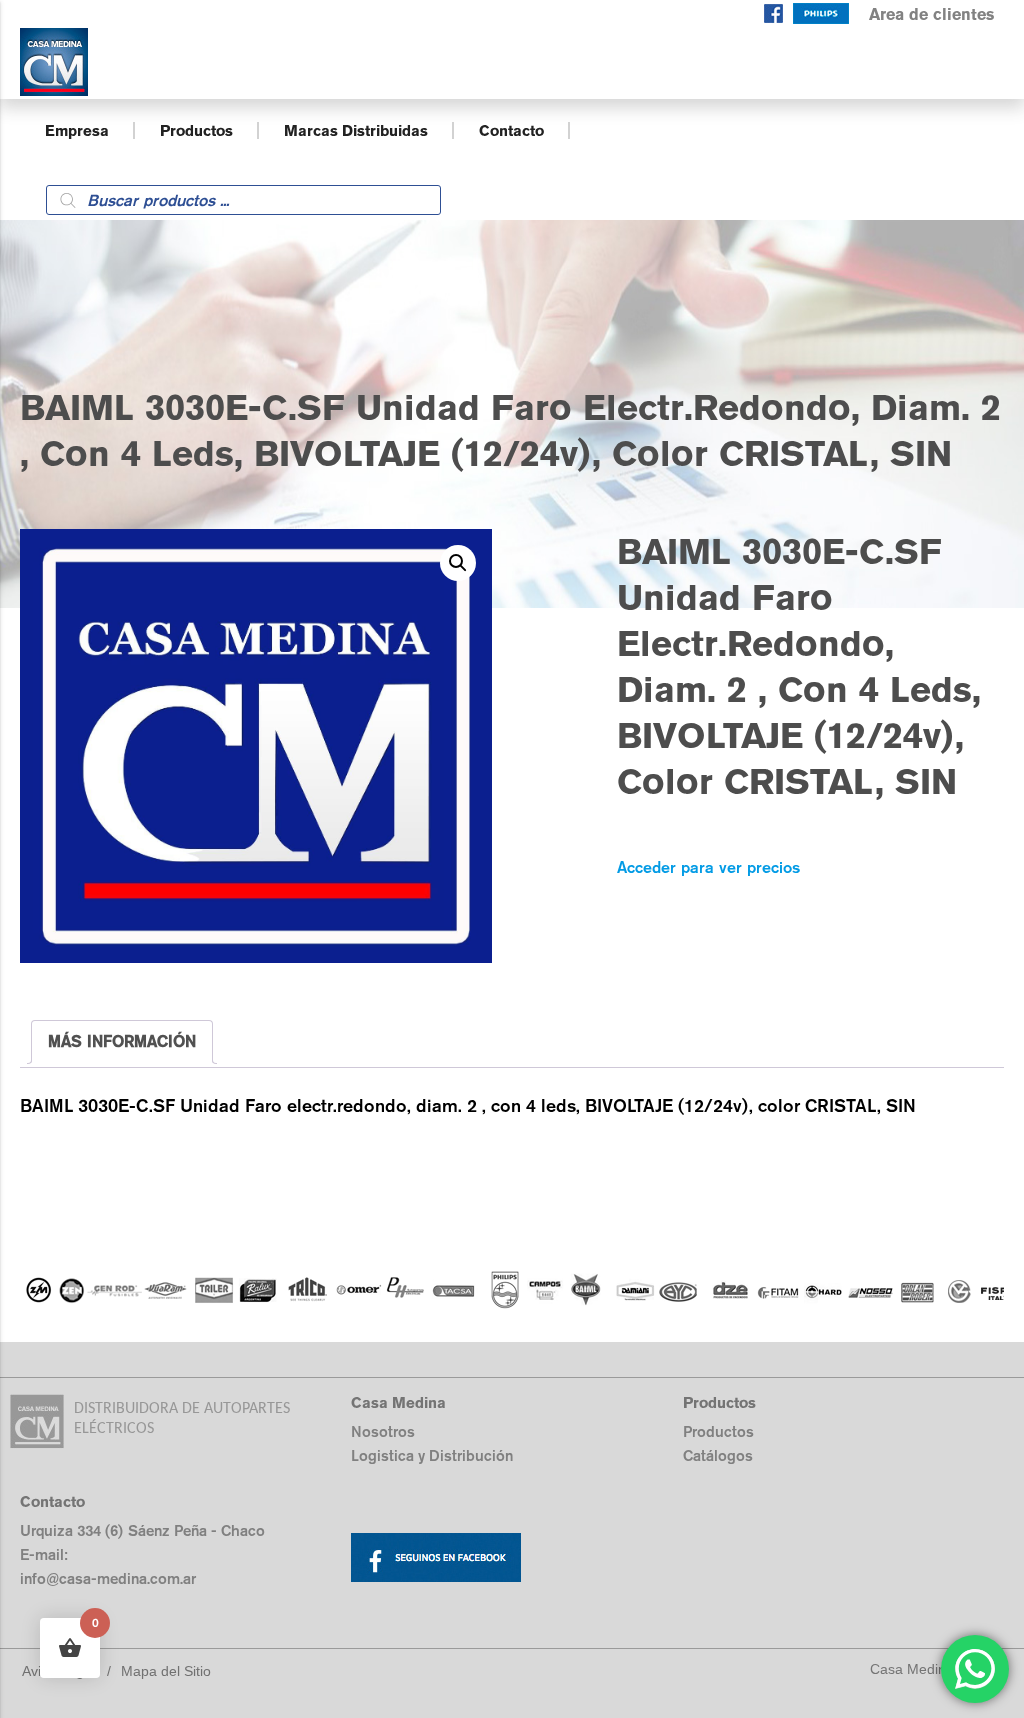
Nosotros (383, 1431)
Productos (196, 130)
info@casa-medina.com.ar (108, 1578)
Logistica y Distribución (432, 1455)
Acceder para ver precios (708, 867)
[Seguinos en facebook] (773, 17)
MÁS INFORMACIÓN (122, 1041)
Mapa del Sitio (166, 1671)
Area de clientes (931, 14)
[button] (458, 563)
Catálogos (718, 1455)
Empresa (77, 130)
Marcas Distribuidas (356, 130)
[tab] (122, 1042)
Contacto (511, 130)
